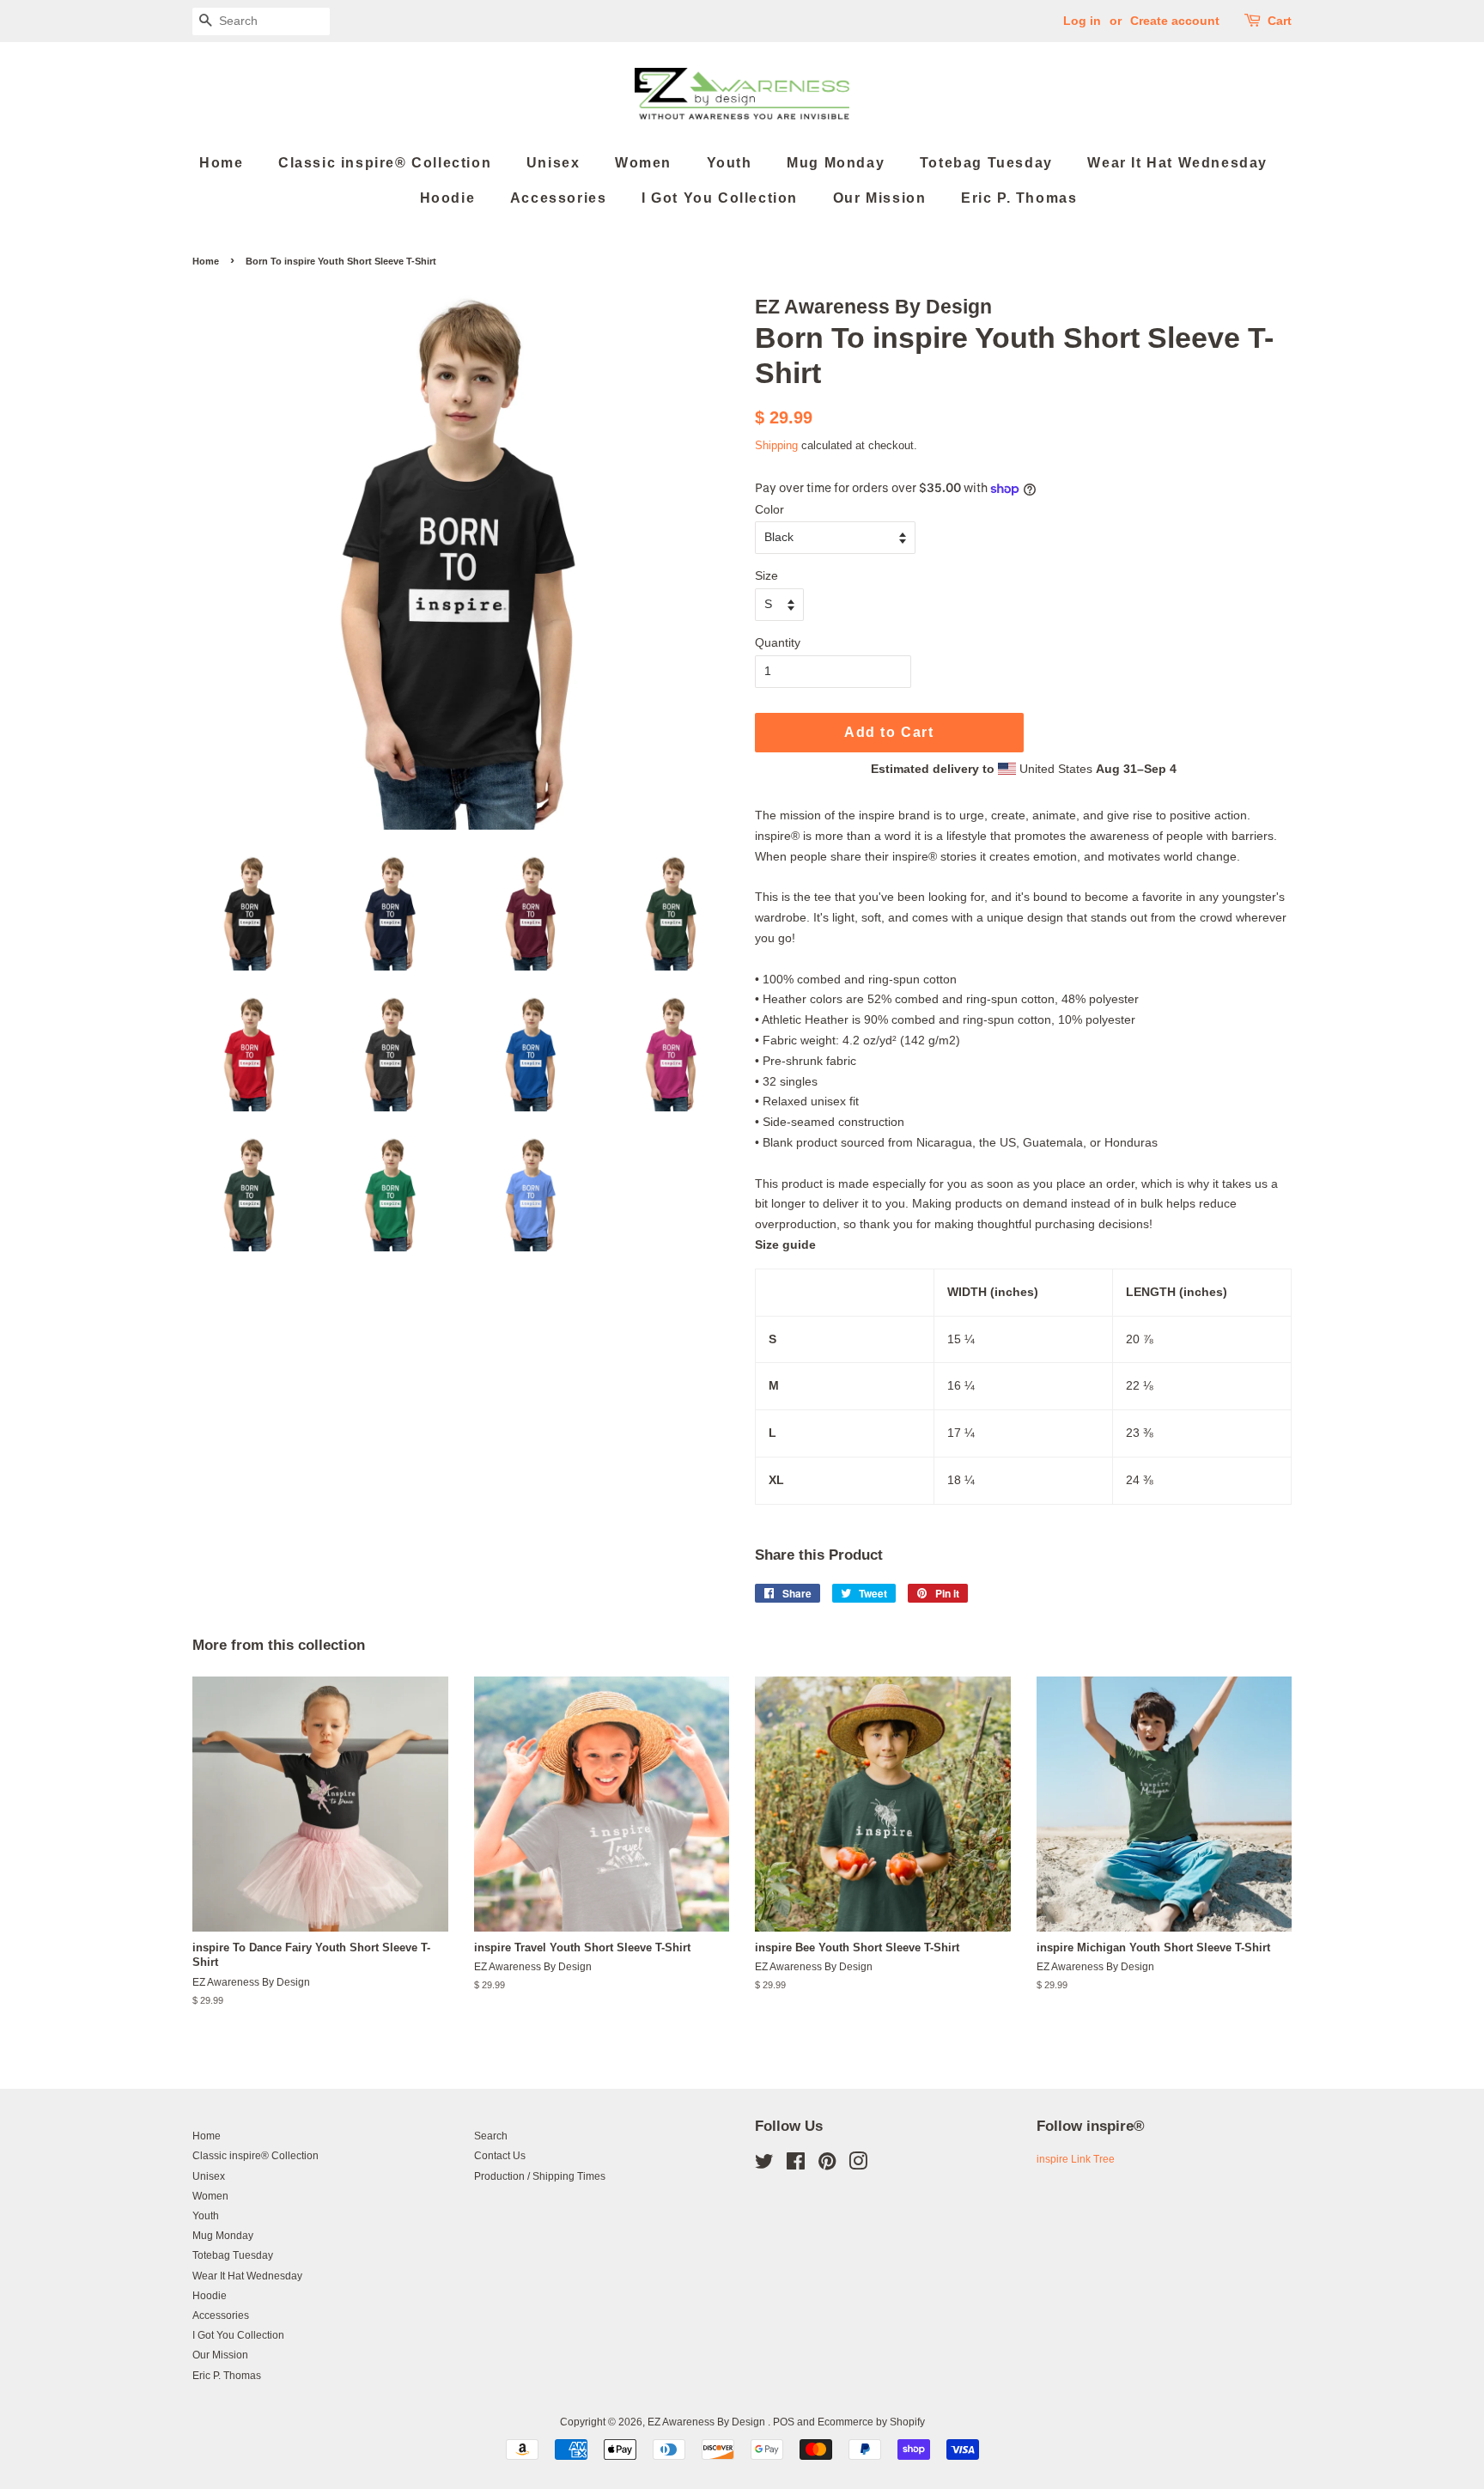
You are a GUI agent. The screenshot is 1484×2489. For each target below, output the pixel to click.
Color (769, 509)
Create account (1175, 21)
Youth (730, 163)
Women (643, 163)
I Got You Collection (720, 198)
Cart (1280, 21)
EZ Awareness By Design (708, 2422)
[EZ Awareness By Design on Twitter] (764, 2165)
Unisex (553, 163)
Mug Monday (836, 163)
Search (491, 2136)
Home (221, 163)
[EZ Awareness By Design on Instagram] (858, 2165)
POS (784, 2422)
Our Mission (880, 198)
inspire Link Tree (1076, 2159)
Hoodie (448, 198)
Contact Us (500, 2156)
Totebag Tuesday (986, 163)
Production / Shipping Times (540, 2176)
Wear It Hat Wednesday (1177, 163)
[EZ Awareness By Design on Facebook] (796, 2165)
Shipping (776, 445)
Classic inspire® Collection (385, 163)
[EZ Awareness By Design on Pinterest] (827, 2165)
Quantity (778, 642)
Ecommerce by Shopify (871, 2422)
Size (766, 575)
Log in (1082, 21)
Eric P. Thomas (1019, 198)
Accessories (559, 198)
